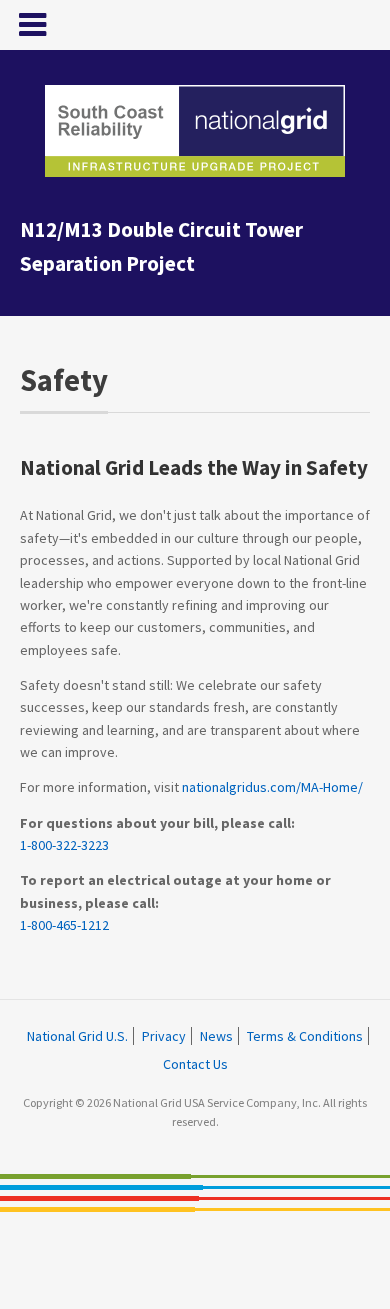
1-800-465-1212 (64, 925)
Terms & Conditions (305, 1036)
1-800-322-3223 (64, 845)
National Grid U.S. (77, 1036)
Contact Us (195, 1064)
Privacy (164, 1036)
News (216, 1036)
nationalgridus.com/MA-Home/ (272, 787)
